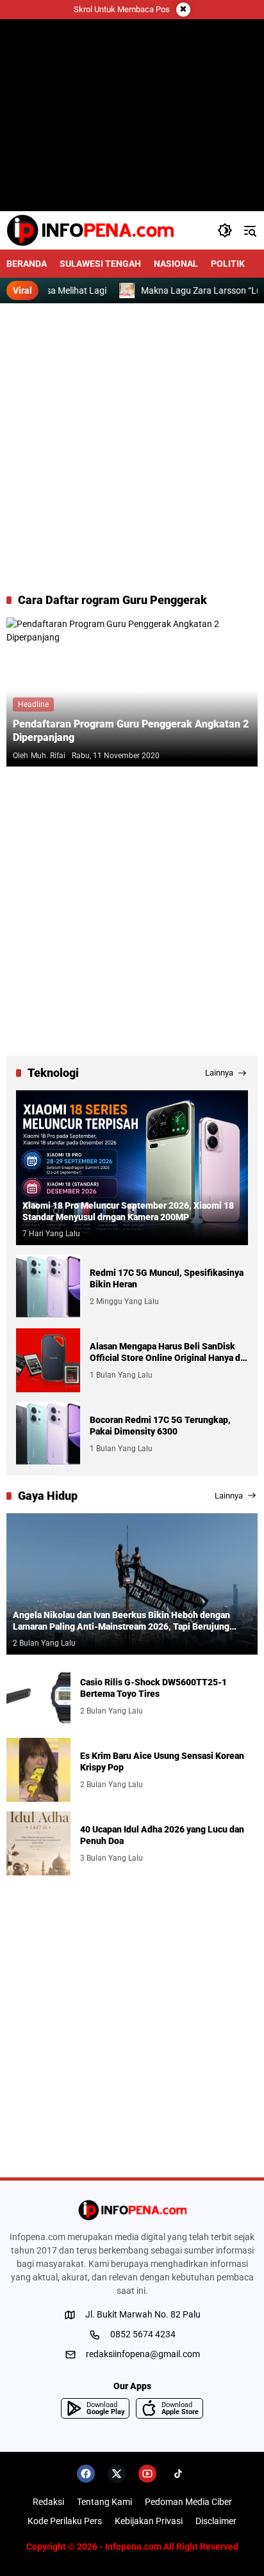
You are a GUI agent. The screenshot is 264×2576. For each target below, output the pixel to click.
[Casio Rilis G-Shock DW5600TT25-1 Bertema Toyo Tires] (38, 1696)
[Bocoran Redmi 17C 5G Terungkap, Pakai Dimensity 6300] (48, 1434)
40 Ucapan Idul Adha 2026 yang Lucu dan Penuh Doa (162, 1835)
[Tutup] (183, 10)
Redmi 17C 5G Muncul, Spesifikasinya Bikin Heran (167, 1278)
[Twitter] (117, 2474)
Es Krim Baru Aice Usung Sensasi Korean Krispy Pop (162, 1761)
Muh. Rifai (48, 756)
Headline (33, 704)
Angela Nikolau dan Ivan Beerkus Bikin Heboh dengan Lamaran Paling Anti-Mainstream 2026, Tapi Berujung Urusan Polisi (121, 1621)
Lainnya (219, 1073)
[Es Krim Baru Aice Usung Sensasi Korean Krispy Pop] (38, 1770)
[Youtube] (147, 2474)
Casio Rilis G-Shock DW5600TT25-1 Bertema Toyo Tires (153, 1688)
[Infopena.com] (90, 230)
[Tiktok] (178, 2474)
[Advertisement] (132, 448)
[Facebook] (86, 2474)
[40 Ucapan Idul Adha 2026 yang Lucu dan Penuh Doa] (38, 1843)
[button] (225, 230)
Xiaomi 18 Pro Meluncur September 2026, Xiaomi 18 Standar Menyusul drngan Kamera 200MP (128, 1211)
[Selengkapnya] (132, 2210)
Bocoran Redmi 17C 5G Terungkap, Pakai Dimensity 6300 (160, 1426)
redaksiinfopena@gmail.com (143, 2354)
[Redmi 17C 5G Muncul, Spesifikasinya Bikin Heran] (48, 1287)
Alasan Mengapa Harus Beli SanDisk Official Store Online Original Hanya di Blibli (166, 1352)
